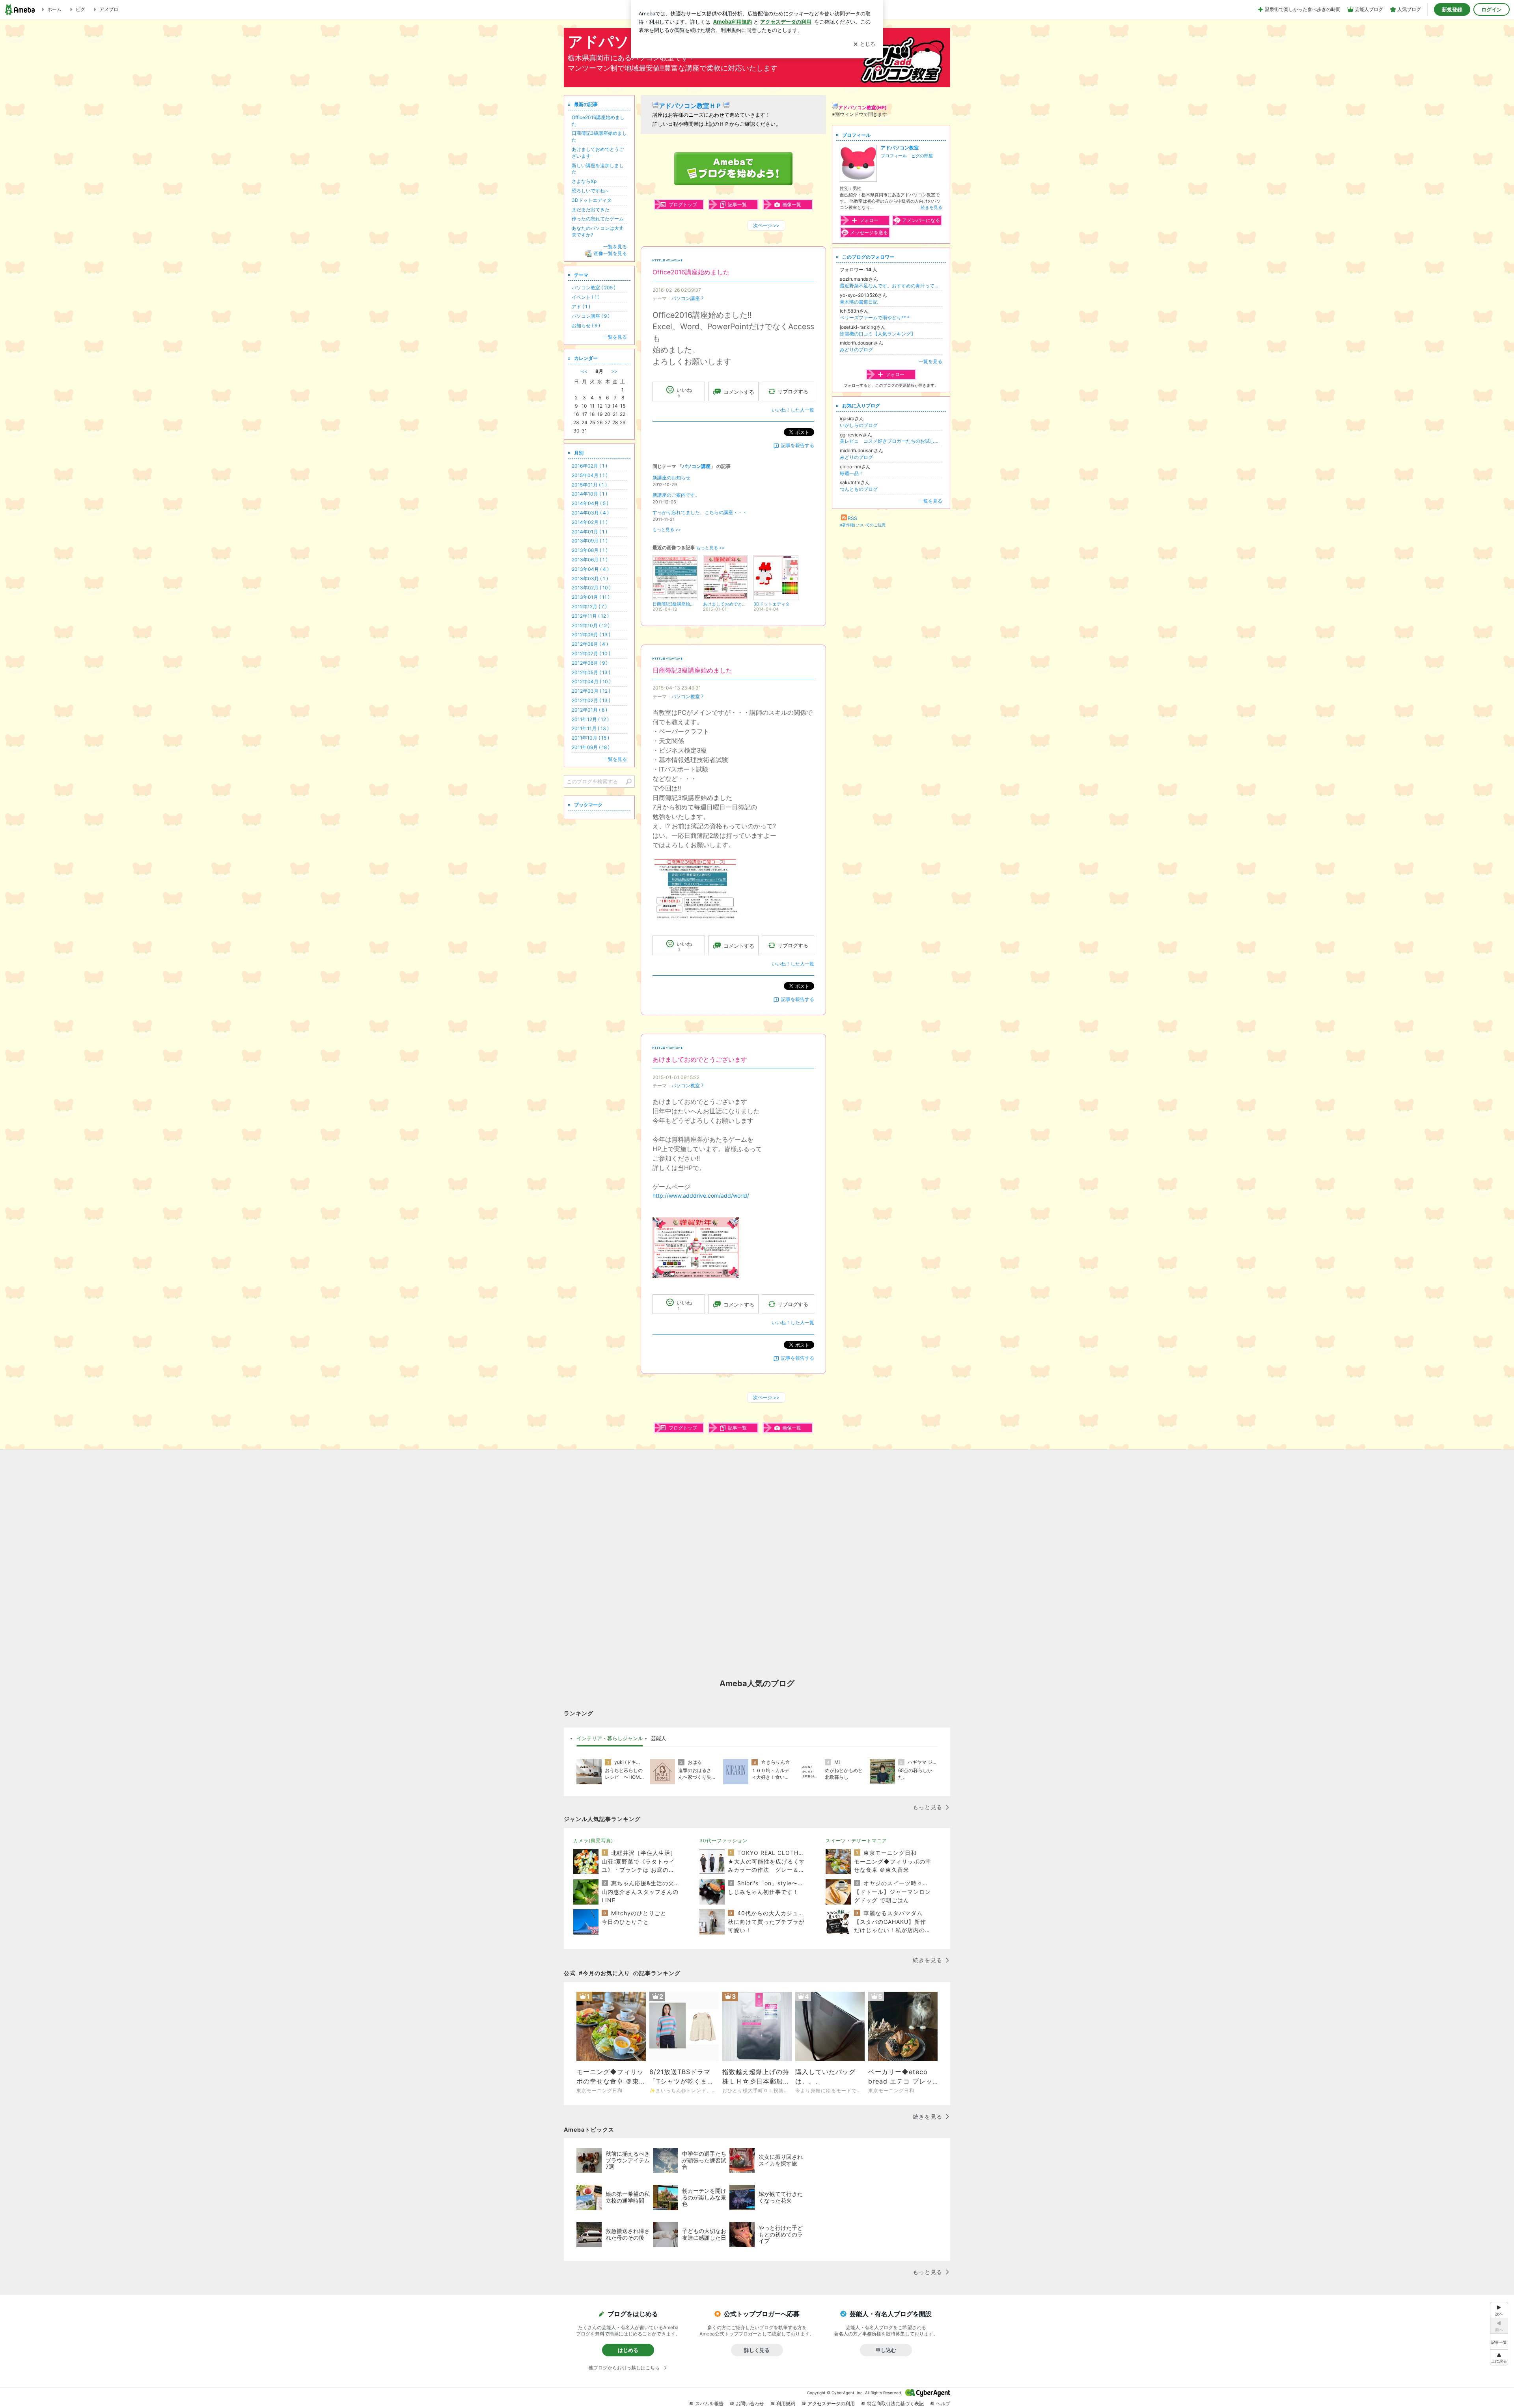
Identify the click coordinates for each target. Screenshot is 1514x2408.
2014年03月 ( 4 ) (590, 513)
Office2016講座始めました (691, 272)
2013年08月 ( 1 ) (590, 550)
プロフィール (894, 156)
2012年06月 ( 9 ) (590, 663)
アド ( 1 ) (581, 307)
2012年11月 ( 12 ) (590, 616)
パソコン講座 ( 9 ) (591, 316)
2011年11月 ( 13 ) (590, 728)
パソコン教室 (686, 696)
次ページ (766, 225)
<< (584, 371)
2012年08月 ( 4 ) (590, 644)
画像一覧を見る (610, 253)
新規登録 (1452, 9)
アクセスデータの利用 (831, 2403)
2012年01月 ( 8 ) (589, 710)
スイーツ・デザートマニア (856, 1840)
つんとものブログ (859, 489)
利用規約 (786, 2403)
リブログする (793, 391)
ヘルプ (943, 2403)
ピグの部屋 (922, 156)
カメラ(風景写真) (593, 1840)
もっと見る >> (667, 530)
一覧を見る (930, 361)
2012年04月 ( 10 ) (591, 681)
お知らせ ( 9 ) (586, 325)
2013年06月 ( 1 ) (590, 560)
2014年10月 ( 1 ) (589, 494)
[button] (1499, 2357)
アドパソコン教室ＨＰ (690, 106)
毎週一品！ (852, 473)
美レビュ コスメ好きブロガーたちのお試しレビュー (891, 441)
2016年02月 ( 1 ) (589, 466)
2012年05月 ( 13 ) (591, 672)
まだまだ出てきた (591, 210)
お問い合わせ (750, 2403)
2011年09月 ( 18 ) (591, 747)
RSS (852, 518)
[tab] (610, 1739)
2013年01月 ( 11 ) (591, 597)
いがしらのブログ (859, 425)
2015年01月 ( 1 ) (589, 485)
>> (614, 371)
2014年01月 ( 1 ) (589, 532)
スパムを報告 (709, 2403)
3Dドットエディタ (592, 200)
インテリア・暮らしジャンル (610, 1738)
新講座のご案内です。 (676, 495)
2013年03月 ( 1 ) (590, 579)
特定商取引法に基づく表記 (895, 2403)
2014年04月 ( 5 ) (590, 503)
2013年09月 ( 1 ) (590, 541)
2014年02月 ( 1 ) (590, 522)
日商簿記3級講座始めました (692, 670)
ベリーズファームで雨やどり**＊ (875, 318)
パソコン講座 (686, 298)
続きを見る (931, 207)
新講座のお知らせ (671, 478)
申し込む (886, 2350)
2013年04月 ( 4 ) (590, 569)
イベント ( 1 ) (586, 297)
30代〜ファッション (723, 1840)
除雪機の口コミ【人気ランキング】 (878, 334)
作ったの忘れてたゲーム (598, 219)
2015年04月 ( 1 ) (590, 475)
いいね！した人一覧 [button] (793, 410)
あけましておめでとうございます (700, 1060)
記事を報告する (798, 445)
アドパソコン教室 (900, 148)
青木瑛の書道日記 (859, 302)
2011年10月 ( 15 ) (590, 738)
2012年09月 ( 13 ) (591, 635)
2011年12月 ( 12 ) (590, 719)
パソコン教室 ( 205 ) (594, 288)
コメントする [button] (739, 392)
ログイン (1492, 9)
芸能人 (659, 1738)
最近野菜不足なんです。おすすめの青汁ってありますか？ (891, 286)
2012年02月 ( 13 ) (591, 700)
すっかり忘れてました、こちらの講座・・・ (700, 512)
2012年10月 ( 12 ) (591, 625)
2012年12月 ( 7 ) (589, 607)
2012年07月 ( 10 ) (591, 653)
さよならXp (584, 181)
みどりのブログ (856, 349)
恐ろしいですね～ (591, 191)
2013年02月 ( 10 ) (591, 588)
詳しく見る (757, 2350)
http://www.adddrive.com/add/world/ (701, 1196)
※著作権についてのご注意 (863, 525)
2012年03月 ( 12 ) (591, 691)
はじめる (628, 2350)
